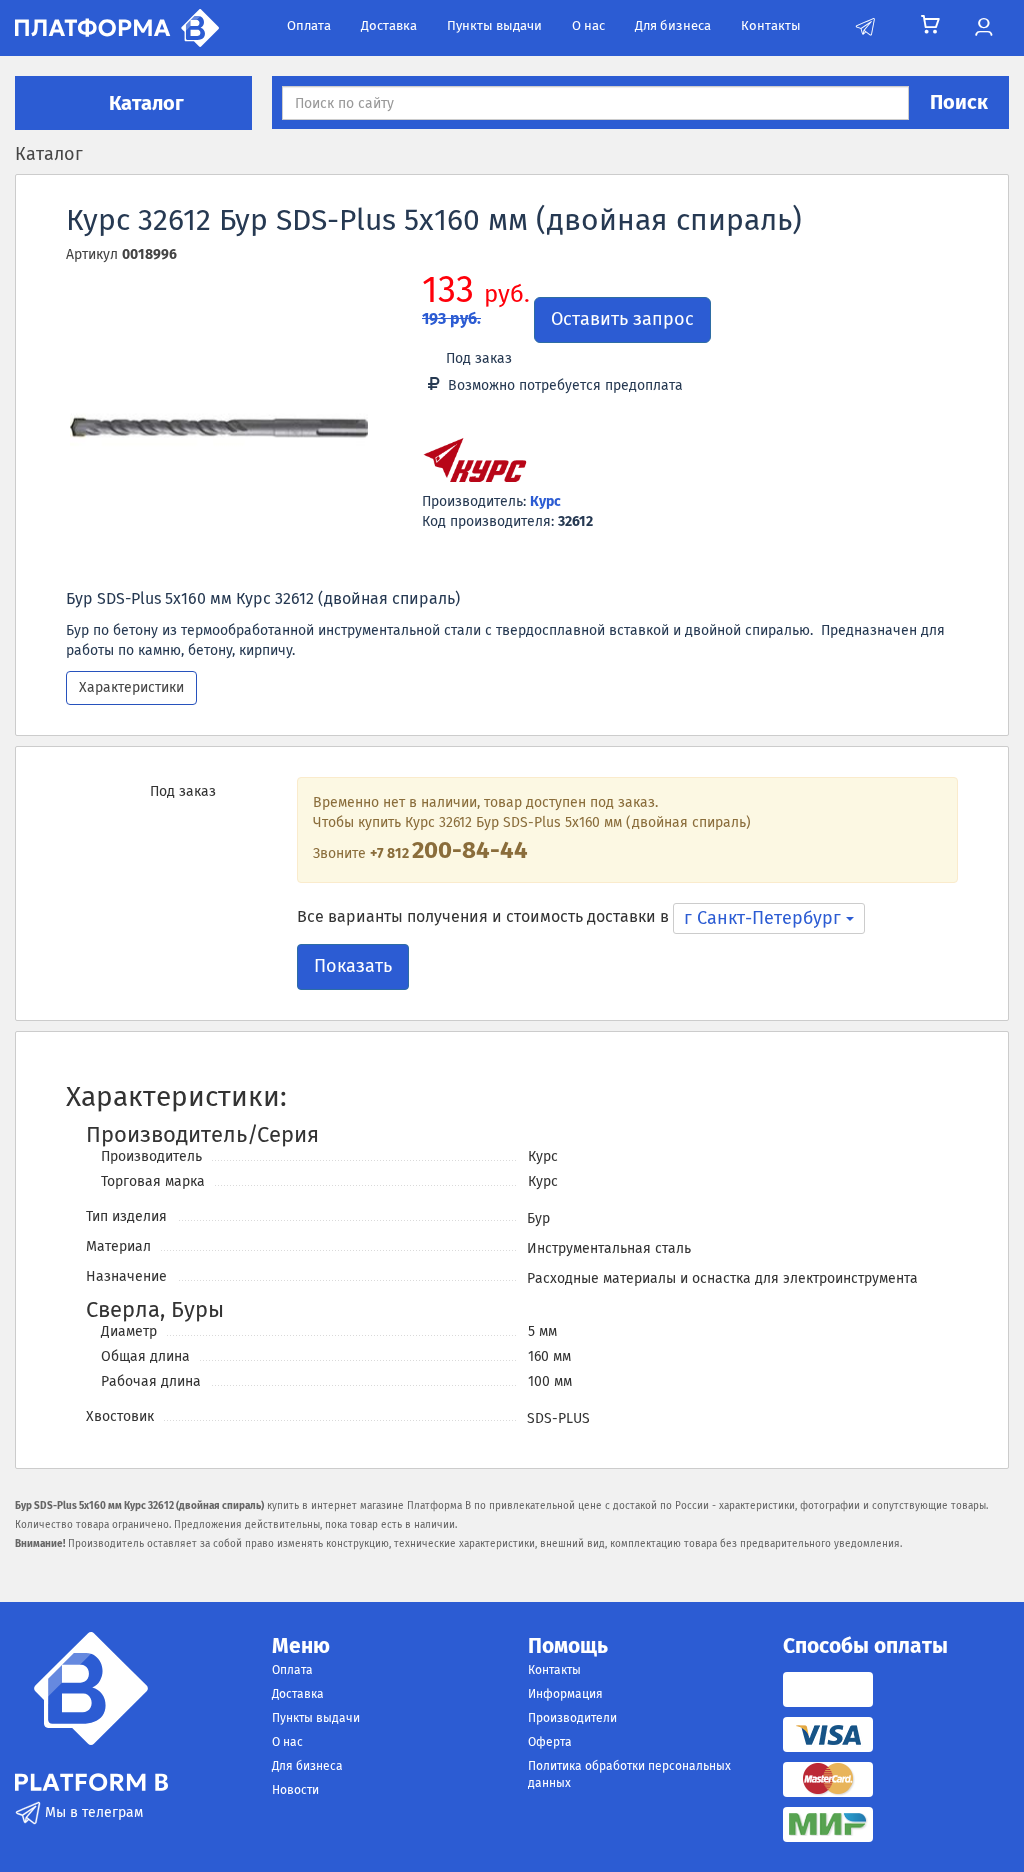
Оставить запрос (622, 319)
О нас (588, 25)
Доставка (389, 25)
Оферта (550, 1742)
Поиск (959, 102)
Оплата (309, 25)
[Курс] (475, 463)
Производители (572, 1718)
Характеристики (131, 687)
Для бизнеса (673, 25)
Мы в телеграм (92, 1812)
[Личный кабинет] (983, 28)
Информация (565, 1694)
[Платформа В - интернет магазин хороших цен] (117, 26)
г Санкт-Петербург (765, 918)
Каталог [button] (144, 103)
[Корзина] (930, 25)
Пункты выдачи (494, 25)
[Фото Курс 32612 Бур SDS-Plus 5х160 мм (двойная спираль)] (219, 428)
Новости (295, 1790)
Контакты (771, 25)
